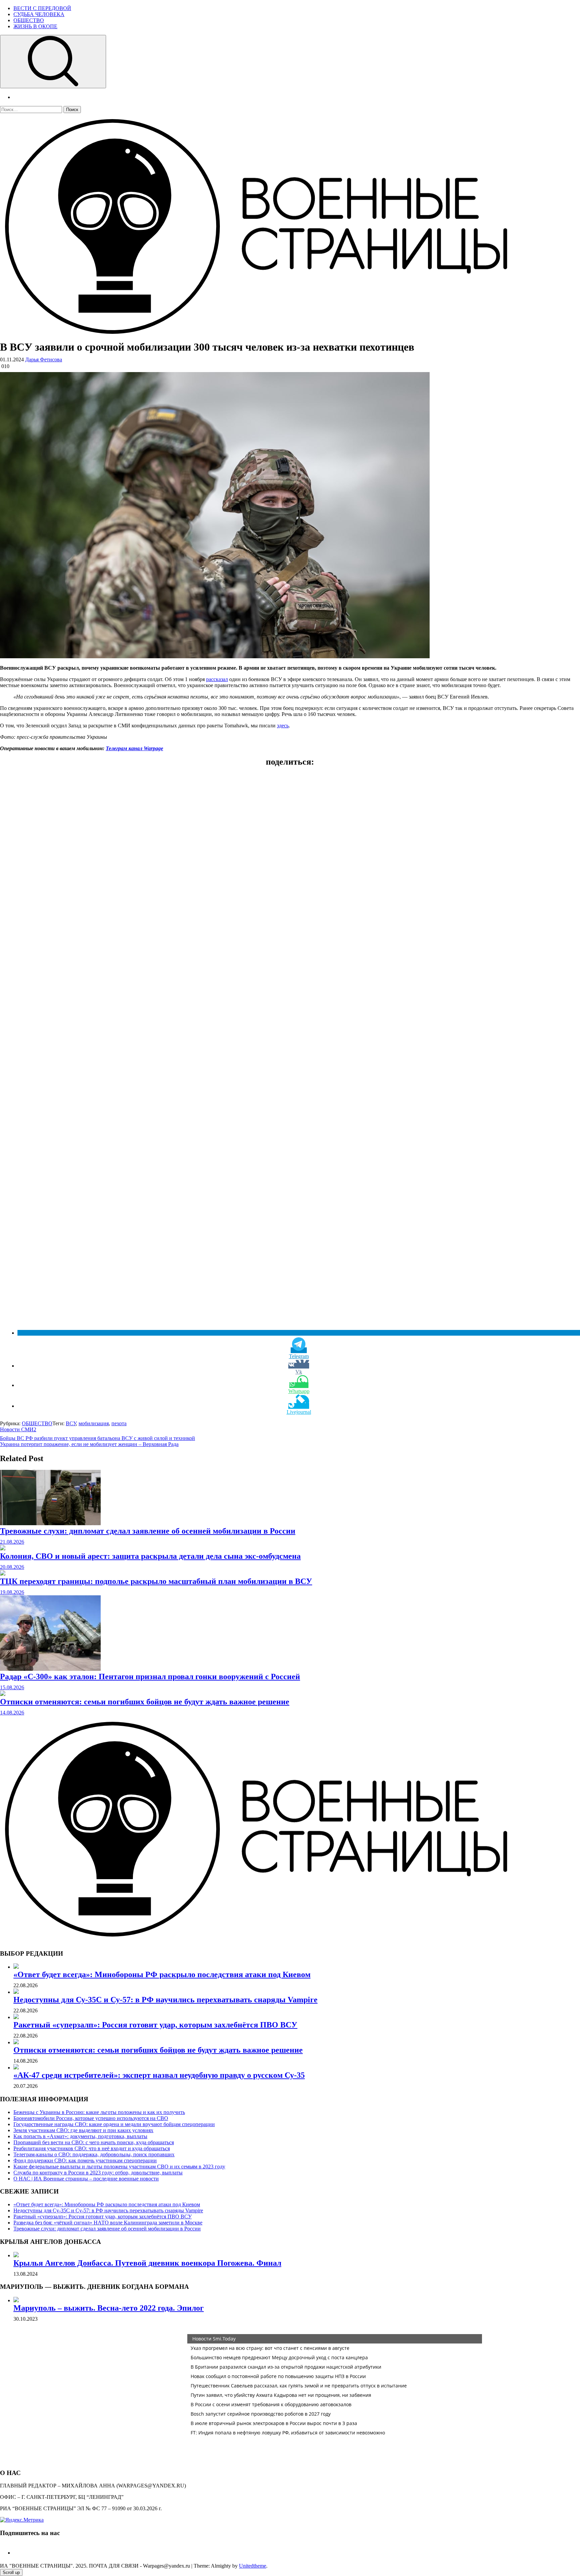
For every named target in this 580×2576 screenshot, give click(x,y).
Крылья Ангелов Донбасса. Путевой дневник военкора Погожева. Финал (147, 2263)
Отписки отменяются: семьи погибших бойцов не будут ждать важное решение (145, 1702)
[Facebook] (16, 2553)
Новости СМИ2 (18, 1429)
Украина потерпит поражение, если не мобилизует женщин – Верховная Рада (89, 1444)
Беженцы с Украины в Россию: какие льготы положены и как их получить (99, 2112)
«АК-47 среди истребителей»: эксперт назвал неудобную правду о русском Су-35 (159, 2075)
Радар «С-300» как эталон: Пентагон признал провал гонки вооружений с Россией (150, 1677)
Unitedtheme (253, 2566)
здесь (283, 726)
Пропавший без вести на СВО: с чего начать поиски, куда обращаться (94, 2142)
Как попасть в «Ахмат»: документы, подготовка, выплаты (80, 2136)
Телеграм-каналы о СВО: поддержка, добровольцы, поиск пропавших (94, 2154)
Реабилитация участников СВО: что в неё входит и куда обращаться (92, 2148)
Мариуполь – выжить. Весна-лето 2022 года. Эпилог (109, 2308)
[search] (53, 62)
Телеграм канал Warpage (134, 748)
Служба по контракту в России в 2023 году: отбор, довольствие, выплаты (98, 2173)
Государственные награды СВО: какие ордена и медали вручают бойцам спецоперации (114, 2124)
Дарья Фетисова (44, 359)
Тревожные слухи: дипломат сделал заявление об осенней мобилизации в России (148, 1531)
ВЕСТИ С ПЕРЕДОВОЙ (42, 8)
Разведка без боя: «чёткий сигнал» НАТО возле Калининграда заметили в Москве (108, 2223)
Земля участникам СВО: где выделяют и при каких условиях (83, 2130)
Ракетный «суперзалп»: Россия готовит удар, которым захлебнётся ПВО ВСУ (155, 2025)
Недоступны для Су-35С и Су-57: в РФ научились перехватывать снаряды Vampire (165, 2000)
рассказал (217, 679)
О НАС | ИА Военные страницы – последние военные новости (86, 2179)
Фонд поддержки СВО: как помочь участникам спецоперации (85, 2160)
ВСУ (71, 1423)
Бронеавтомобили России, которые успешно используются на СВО (91, 2118)
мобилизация (94, 1423)
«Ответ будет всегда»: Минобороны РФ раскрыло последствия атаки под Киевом (162, 1974)
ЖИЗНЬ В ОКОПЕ (35, 26)
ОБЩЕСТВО (29, 20)
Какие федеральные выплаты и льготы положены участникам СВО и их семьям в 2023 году (119, 2167)
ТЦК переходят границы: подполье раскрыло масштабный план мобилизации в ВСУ (156, 1581)
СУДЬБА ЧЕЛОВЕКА (39, 14)
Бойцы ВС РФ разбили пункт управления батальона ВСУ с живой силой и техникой (98, 1438)
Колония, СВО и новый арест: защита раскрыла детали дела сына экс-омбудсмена (150, 1556)
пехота (119, 1423)
